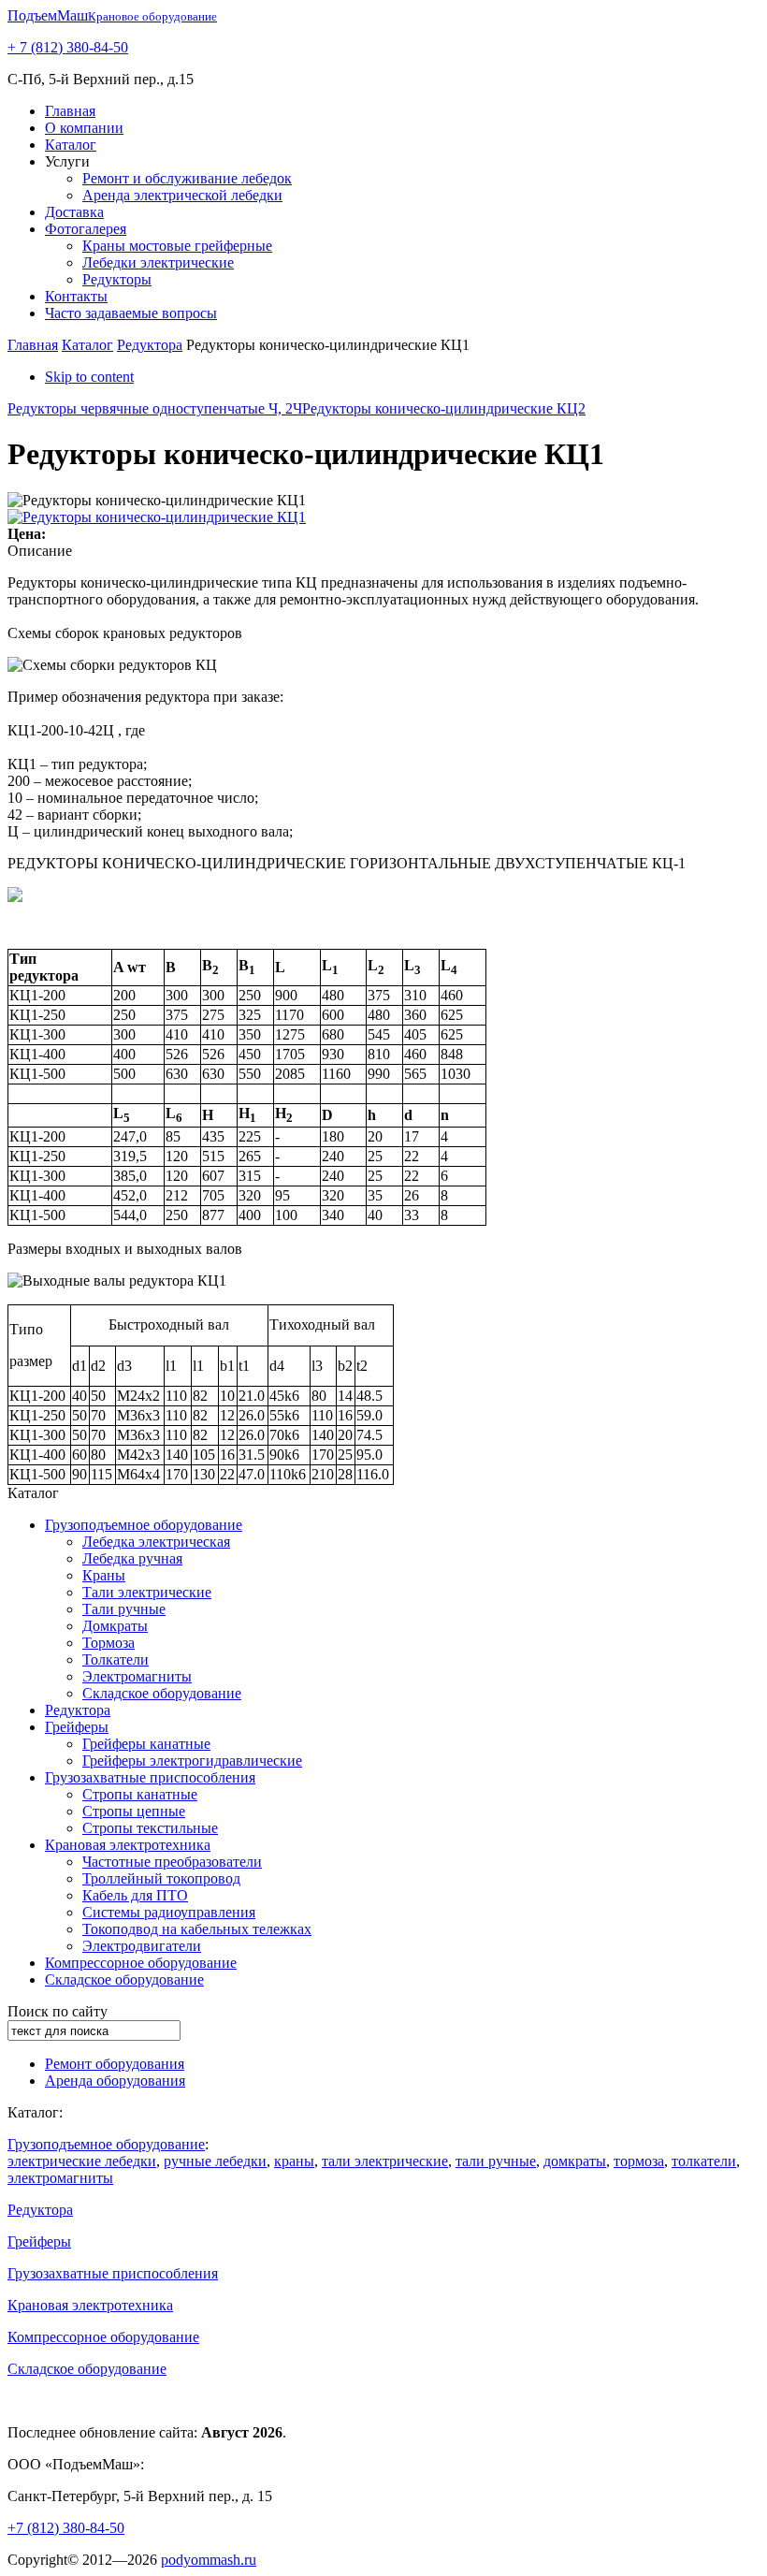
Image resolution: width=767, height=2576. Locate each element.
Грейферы (77, 1727)
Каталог (71, 145)
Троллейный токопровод (161, 1878)
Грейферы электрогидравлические (192, 1761)
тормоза (639, 2161)
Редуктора (150, 345)
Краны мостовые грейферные (177, 246)
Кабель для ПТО (135, 1895)
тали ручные (496, 2161)
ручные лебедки (215, 2161)
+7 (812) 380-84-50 (66, 2528)
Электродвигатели (142, 1946)
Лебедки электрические (158, 262)
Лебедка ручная (132, 1558)
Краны (104, 1575)
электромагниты (60, 2178)
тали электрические (385, 2161)
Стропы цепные (134, 1811)
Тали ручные (124, 1609)
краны (294, 2161)
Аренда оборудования (115, 2081)
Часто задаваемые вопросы (131, 313)
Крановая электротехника (128, 1845)
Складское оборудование (162, 1693)
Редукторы (117, 279)
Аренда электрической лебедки (182, 195)
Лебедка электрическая (156, 1542)
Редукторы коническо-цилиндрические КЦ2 (444, 408)
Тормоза (109, 1643)
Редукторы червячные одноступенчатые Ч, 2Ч (155, 408)
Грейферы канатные (146, 1744)
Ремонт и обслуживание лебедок (187, 178)
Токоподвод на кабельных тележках (197, 1929)
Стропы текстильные (150, 1828)
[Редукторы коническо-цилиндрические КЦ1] (157, 517)
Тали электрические (147, 1592)
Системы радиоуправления (169, 1912)
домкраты (575, 2161)
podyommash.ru (209, 2560)
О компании (84, 128)
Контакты (76, 296)
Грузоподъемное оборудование (144, 1525)
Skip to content (89, 377)
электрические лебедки (82, 2161)
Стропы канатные (140, 1794)
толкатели (704, 2161)
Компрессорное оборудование (141, 1963)
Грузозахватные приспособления (150, 1777)
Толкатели (116, 1659)
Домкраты (115, 1626)
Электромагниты (137, 1676)
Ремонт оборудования (115, 2064)
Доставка (74, 212)
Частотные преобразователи (172, 1862)
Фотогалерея (86, 229)
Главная (70, 111)
